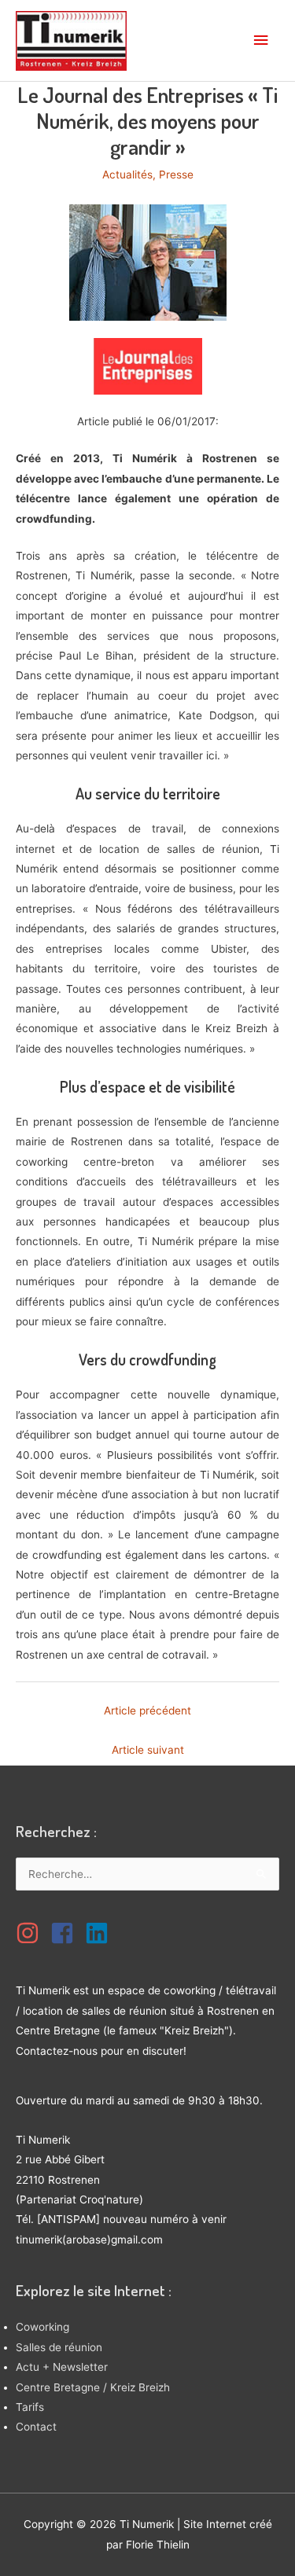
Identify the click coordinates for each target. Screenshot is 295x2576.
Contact (36, 2427)
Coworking (42, 2327)
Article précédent (147, 1711)
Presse (176, 175)
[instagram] (31, 1933)
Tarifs (30, 2407)
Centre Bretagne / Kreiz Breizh (93, 2387)
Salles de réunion (59, 2347)
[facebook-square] (66, 1933)
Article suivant (148, 1750)
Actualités (127, 175)
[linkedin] (101, 1933)
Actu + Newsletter (62, 2367)
